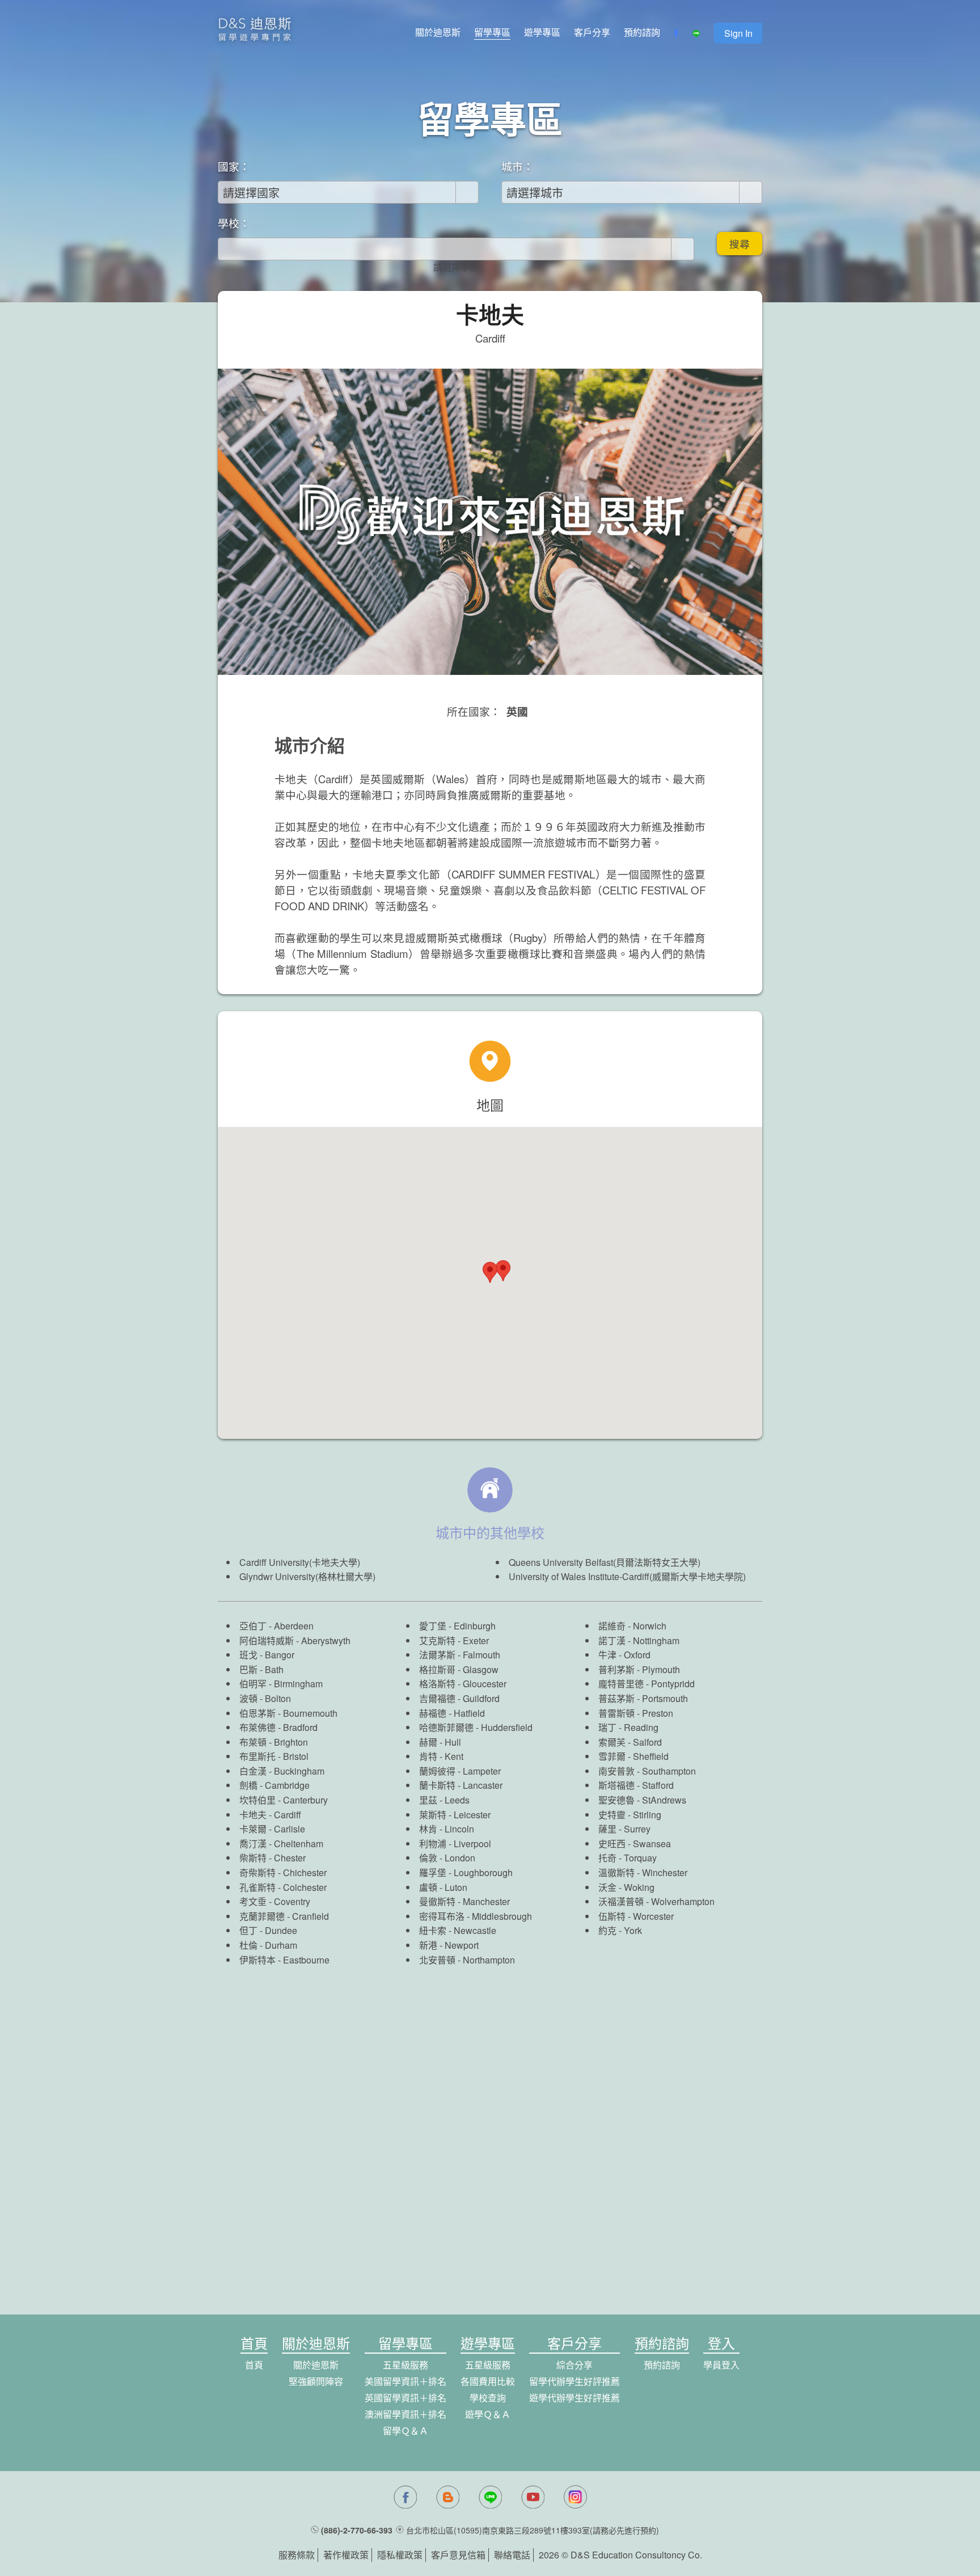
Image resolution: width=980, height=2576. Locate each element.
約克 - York (620, 1930)
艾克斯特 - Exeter (454, 1640)
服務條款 (297, 2555)
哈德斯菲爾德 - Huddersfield (476, 1727)
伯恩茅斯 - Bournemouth (288, 1713)
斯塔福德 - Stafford (636, 1785)
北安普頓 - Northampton (467, 1960)
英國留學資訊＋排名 (405, 2398)
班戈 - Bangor (267, 1655)
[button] (503, 1271)
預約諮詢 (642, 32)
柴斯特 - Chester (273, 1858)
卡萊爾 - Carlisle (272, 1829)
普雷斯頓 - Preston (636, 1713)
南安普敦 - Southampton (647, 1771)
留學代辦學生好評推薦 (575, 2381)
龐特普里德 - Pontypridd (647, 1684)
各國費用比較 (488, 2381)
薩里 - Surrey (624, 1829)
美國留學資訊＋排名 (405, 2381)
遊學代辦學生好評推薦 (575, 2398)
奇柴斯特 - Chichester (283, 1872)
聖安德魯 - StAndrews (642, 1800)
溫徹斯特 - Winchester (643, 1872)
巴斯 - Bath (261, 1669)
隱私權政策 (400, 2555)
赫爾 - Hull (440, 1742)
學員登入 (721, 2365)
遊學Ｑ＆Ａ (488, 2414)
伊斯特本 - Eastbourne (284, 1960)
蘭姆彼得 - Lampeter (460, 1771)
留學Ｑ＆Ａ (405, 2431)
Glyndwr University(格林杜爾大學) (307, 1576)
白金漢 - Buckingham (282, 1771)
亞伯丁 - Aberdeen (276, 1626)
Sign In (738, 33)
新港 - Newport (449, 1945)
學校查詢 (488, 2398)
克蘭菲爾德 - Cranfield (284, 1916)
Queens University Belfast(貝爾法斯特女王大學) (605, 1562)
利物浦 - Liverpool (455, 1844)
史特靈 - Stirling (630, 1815)
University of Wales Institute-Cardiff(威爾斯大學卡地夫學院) (627, 1576)
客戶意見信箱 (458, 2555)
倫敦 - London (447, 1858)
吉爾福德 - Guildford (459, 1698)
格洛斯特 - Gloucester (463, 1684)
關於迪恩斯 (438, 32)
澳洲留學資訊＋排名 (405, 2414)
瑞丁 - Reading (628, 1727)
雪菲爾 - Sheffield (633, 1756)
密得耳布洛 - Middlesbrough (476, 1916)
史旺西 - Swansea (635, 1844)
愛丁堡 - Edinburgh (457, 1626)
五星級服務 (405, 2365)
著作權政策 (346, 2555)
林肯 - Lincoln (447, 1829)
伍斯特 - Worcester (636, 1916)
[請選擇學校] (456, 267)
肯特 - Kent (441, 1756)
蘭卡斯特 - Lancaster (461, 1785)
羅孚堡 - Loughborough (466, 1872)
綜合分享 (575, 2365)
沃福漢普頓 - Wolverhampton (656, 1901)
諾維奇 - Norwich (632, 1626)
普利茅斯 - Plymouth (639, 1669)
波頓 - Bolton (265, 1698)
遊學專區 (542, 32)
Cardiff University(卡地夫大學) (300, 1562)
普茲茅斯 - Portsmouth (643, 1698)
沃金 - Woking (626, 1887)
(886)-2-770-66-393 (357, 2530)
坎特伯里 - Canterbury (284, 1800)
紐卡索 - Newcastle (458, 1930)
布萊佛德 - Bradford (278, 1727)
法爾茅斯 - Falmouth (460, 1655)
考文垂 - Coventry (275, 1901)
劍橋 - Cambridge (274, 1785)
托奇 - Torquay (628, 1858)
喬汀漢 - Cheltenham (281, 1844)
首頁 (254, 2365)
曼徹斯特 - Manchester (464, 1901)
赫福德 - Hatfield (452, 1713)
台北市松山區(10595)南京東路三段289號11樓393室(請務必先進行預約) (533, 2530)
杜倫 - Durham (268, 1945)
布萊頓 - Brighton (274, 1742)
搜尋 (740, 244)
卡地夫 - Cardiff (270, 1815)
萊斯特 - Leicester (455, 1815)
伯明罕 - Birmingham (281, 1684)
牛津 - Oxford (624, 1655)
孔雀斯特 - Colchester (283, 1887)
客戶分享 (592, 32)
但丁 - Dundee (268, 1930)
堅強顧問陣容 (316, 2381)
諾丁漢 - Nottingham (639, 1640)
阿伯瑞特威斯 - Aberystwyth (295, 1640)
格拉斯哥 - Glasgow (459, 1669)
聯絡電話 (512, 2555)
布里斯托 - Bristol (274, 1756)
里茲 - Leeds (444, 1800)
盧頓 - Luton (443, 1887)
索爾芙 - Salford (630, 1742)
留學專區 (492, 32)
